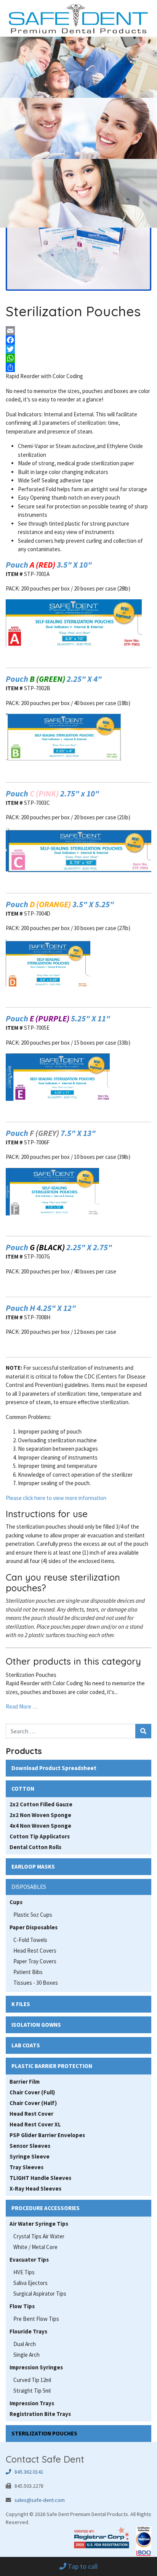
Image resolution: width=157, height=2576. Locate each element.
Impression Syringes (36, 2367)
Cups (16, 1902)
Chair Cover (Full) (32, 2092)
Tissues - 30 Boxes (36, 1983)
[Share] (78, 367)
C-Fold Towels (30, 1940)
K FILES (21, 2004)
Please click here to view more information (56, 1498)
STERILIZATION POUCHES (44, 2433)
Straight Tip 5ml (32, 2391)
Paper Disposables (34, 1927)
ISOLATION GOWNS (36, 2025)
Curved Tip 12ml (32, 2380)
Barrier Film (25, 2082)
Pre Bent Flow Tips (36, 2319)
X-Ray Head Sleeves (35, 2188)
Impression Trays (32, 2403)
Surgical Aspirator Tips (40, 2294)
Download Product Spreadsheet (54, 1768)
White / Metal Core (35, 2247)
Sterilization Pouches (31, 1675)
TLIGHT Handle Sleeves (40, 2178)
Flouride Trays (28, 2331)
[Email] (78, 331)
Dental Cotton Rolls (35, 1847)
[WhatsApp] (78, 358)
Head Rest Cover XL (35, 2124)
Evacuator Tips (29, 2260)
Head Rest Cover (31, 2114)
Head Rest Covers (35, 1951)
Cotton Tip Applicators (40, 1836)
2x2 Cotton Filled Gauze (41, 1804)
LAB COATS (26, 2045)
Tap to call (82, 2566)
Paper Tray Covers (35, 1961)
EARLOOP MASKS (33, 1866)
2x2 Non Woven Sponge (40, 1815)
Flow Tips (22, 2306)
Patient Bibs (28, 1972)
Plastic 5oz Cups (33, 1915)
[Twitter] (78, 349)
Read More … (22, 1706)
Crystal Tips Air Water (39, 2236)
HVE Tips (24, 2272)
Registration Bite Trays (40, 2414)
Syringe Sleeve (30, 2156)
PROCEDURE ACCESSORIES (46, 2208)
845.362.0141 (27, 2472)
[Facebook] (78, 340)
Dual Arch (25, 2344)
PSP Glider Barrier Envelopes (47, 2135)
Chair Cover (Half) (33, 2103)
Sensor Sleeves (30, 2146)
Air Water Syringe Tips (39, 2224)
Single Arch (26, 2355)
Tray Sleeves (26, 2167)
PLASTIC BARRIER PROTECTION (52, 2066)
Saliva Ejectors (30, 2283)
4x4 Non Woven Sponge (40, 1826)
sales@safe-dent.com (40, 2500)
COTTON (23, 1789)
